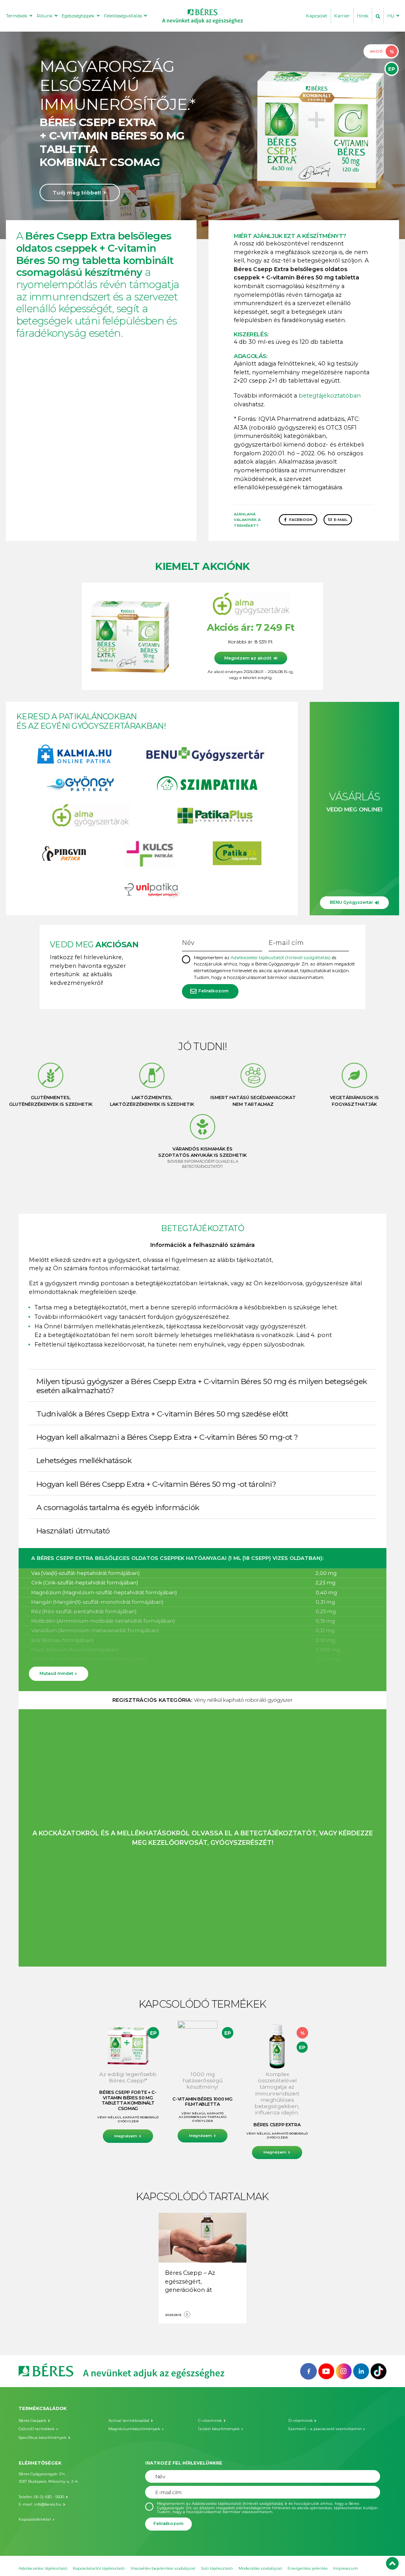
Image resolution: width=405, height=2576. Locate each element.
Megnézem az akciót (248, 658)
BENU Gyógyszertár (351, 902)
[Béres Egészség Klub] (308, 2370)
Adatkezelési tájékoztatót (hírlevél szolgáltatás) (281, 958)
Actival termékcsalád (129, 2420)
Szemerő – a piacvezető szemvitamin (325, 2429)
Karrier (342, 16)
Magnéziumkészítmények (134, 2429)
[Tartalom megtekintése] (202, 2237)
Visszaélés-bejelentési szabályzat (163, 2568)
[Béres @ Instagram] (344, 2370)
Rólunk (45, 16)
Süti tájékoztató (217, 2568)
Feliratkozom (214, 991)
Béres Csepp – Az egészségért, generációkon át (190, 2281)
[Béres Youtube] (326, 2370)
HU (391, 16)
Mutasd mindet (56, 1674)
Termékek (17, 16)
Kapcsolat (317, 16)
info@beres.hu (48, 2504)
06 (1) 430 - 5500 (49, 2497)
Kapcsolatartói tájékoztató (99, 2568)
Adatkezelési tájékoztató (43, 2568)
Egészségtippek (78, 16)
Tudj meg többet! (77, 193)
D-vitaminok (301, 2420)
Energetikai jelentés (308, 2568)
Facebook (301, 520)
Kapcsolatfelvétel (35, 2519)
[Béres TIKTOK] (379, 2370)
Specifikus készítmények (43, 2437)
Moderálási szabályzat (260, 2568)
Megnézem (126, 2136)
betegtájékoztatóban (330, 396)
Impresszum (345, 2568)
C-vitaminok (210, 2420)
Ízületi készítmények (219, 2429)
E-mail (341, 520)
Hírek (363, 16)
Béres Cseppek (32, 2420)
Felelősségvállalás (123, 16)
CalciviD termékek (37, 2429)
